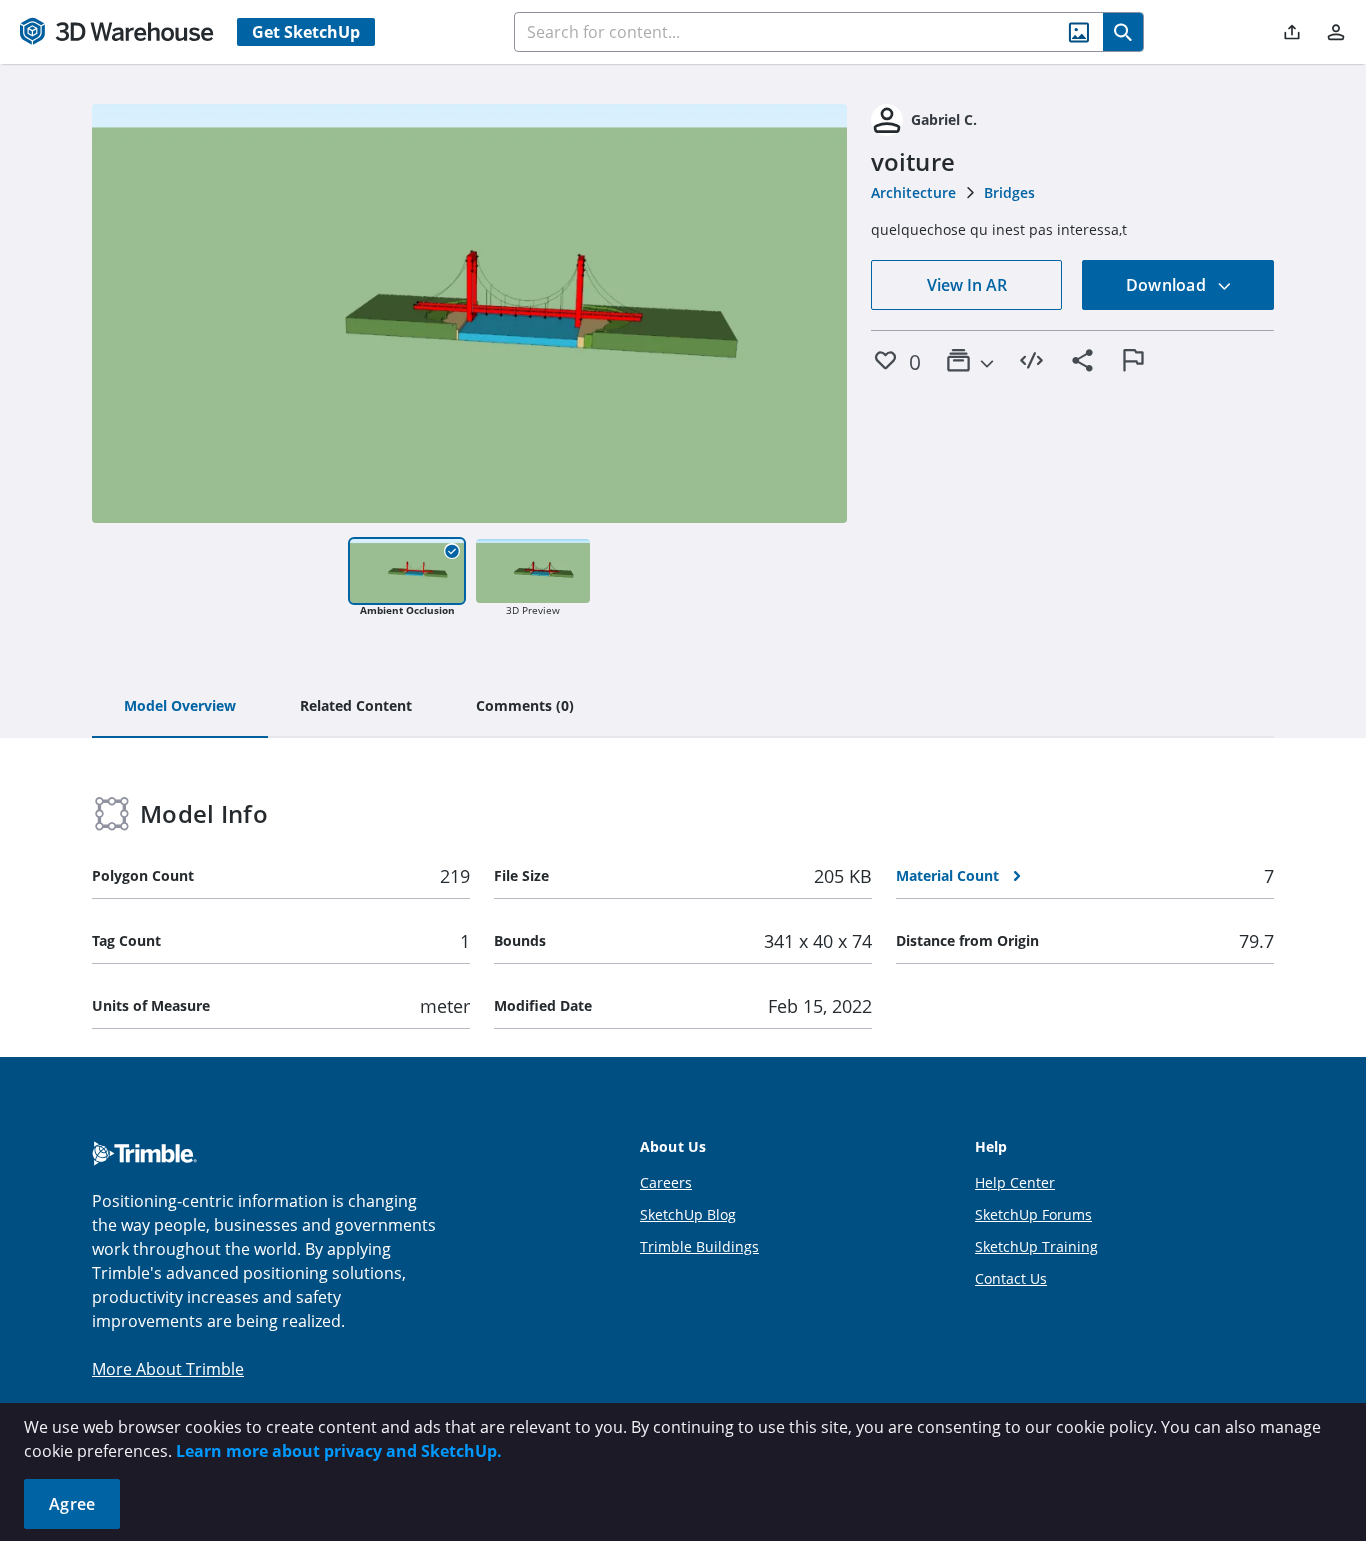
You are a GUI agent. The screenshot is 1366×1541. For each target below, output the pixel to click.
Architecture (913, 192)
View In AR (967, 285)
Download (1168, 285)
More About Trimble (168, 1369)
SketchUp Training (1036, 1246)
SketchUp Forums (1033, 1214)
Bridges (1009, 192)
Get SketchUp (306, 32)
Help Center (1015, 1182)
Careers (666, 1182)
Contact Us (1011, 1278)
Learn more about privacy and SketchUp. (339, 1451)
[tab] (180, 707)
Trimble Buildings (699, 1246)
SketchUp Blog (688, 1214)
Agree (72, 1504)
